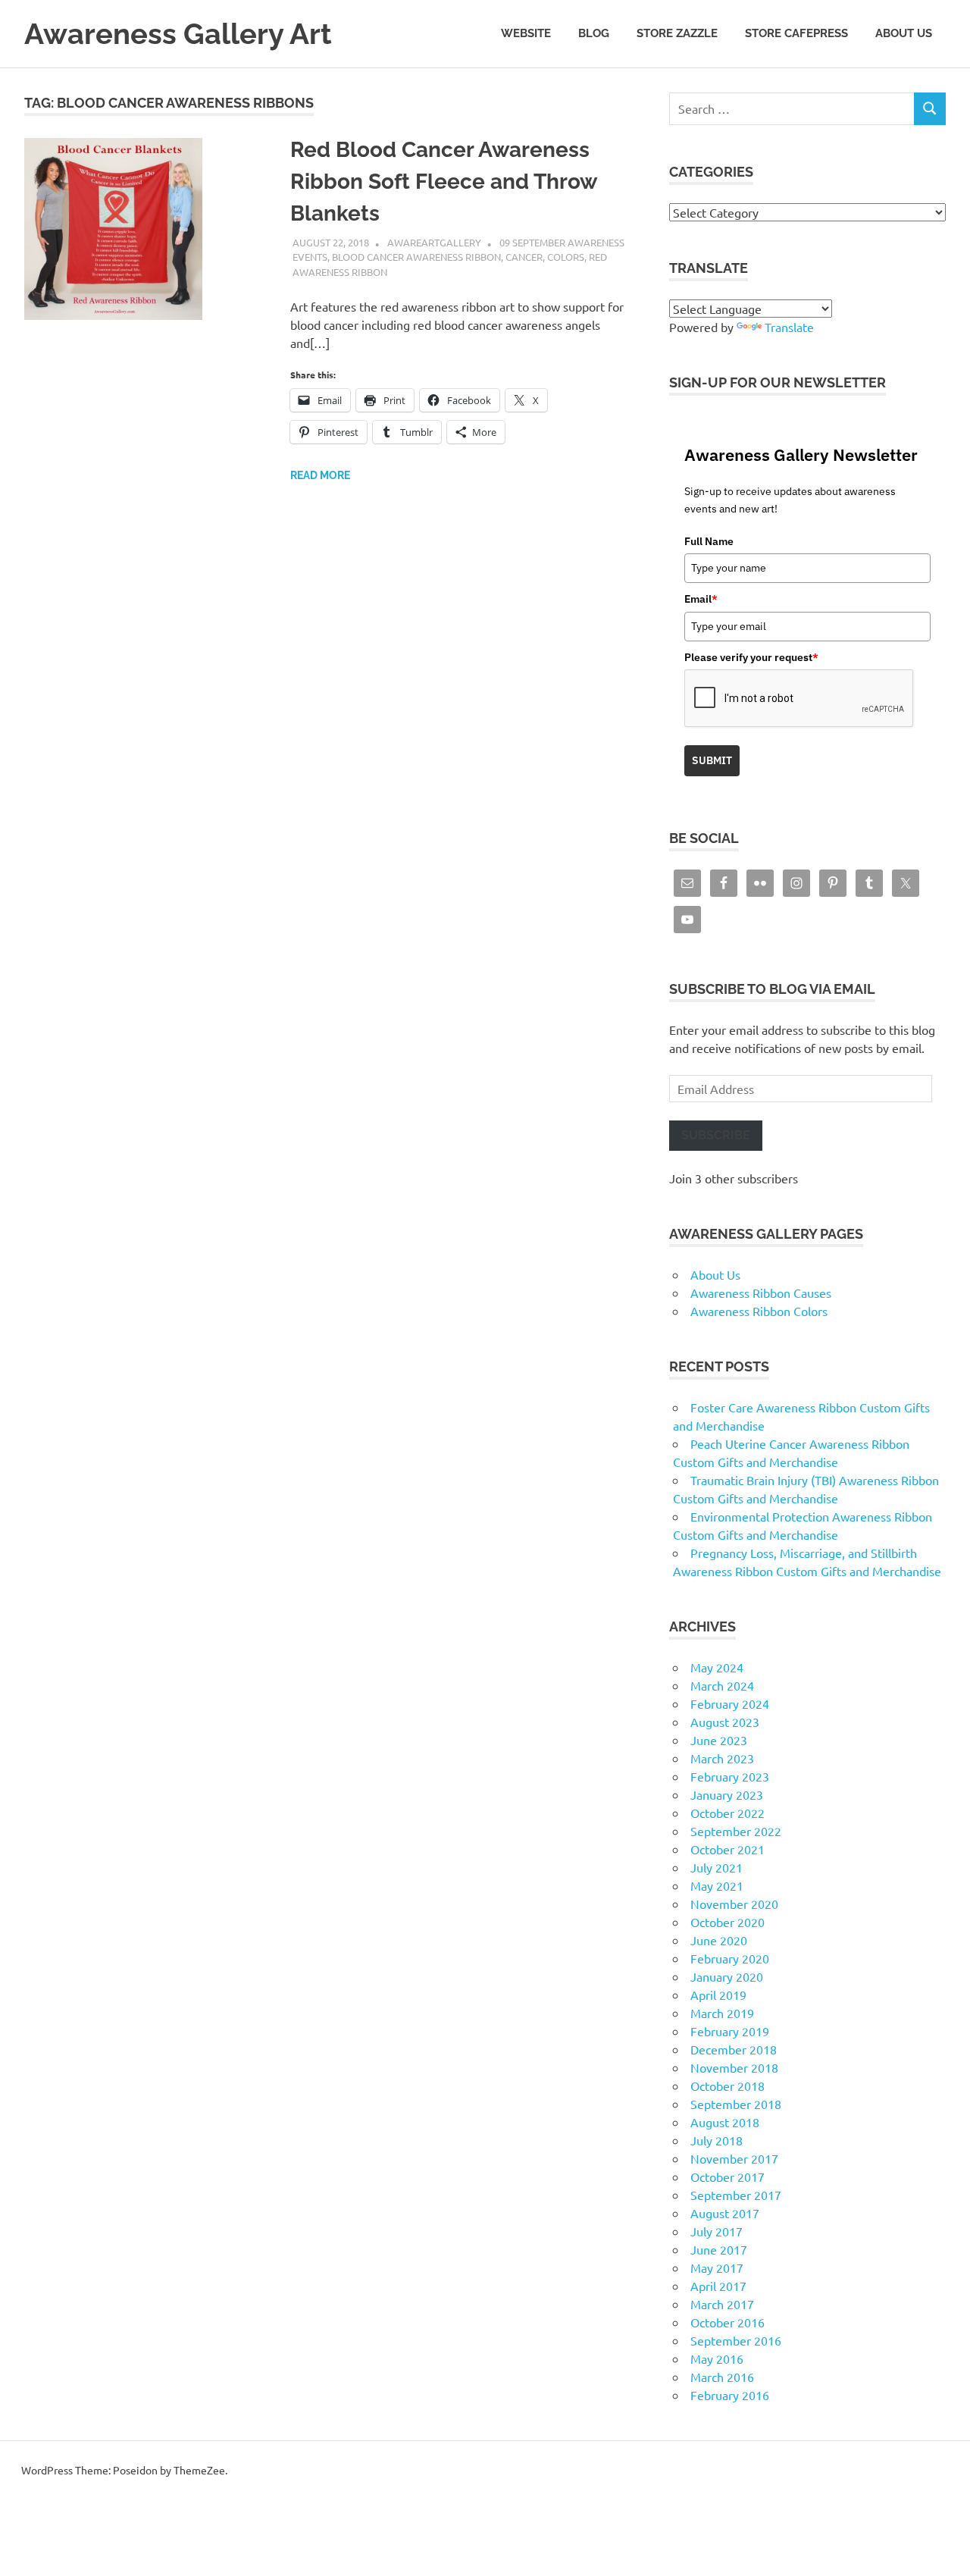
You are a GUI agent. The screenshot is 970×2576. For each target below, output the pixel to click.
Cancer (524, 257)
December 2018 (734, 2049)
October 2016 (727, 2322)
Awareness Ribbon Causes (761, 1293)
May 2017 (717, 2267)
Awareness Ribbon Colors (759, 1311)
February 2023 (730, 1776)
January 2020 (727, 1976)
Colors (566, 257)
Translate (789, 327)
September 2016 (736, 2340)
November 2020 (734, 1904)
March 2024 (722, 1685)
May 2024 (717, 1667)
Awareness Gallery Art (178, 34)
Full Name (709, 541)
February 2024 (730, 1703)
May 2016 (717, 2358)
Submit (712, 760)
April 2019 (718, 1995)
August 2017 (725, 2213)
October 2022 (727, 1813)
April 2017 (718, 2286)
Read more (320, 475)
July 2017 (717, 2231)
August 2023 (725, 1722)
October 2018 (727, 2086)
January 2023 (727, 1794)
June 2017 (719, 2249)
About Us (904, 33)
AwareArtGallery (434, 242)
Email (701, 599)
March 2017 (722, 2304)
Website (526, 33)
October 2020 (727, 1922)
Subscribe (716, 1135)
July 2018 (717, 2140)
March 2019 (722, 2013)
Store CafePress (796, 33)
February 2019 (730, 2031)
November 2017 (734, 2158)
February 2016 (730, 2395)
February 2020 (730, 1958)
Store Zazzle (677, 33)
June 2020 (719, 1940)
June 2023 (719, 1740)
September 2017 (736, 2195)
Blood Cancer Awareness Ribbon (416, 257)
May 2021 (717, 1885)
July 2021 (717, 1867)
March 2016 (722, 2377)
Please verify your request (751, 657)
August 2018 (725, 2122)
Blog (594, 33)
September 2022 (736, 1831)
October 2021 (727, 1849)
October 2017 (727, 2176)
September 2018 (736, 2104)
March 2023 (722, 1758)
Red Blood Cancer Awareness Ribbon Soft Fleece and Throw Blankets (443, 182)
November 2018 (734, 2067)
